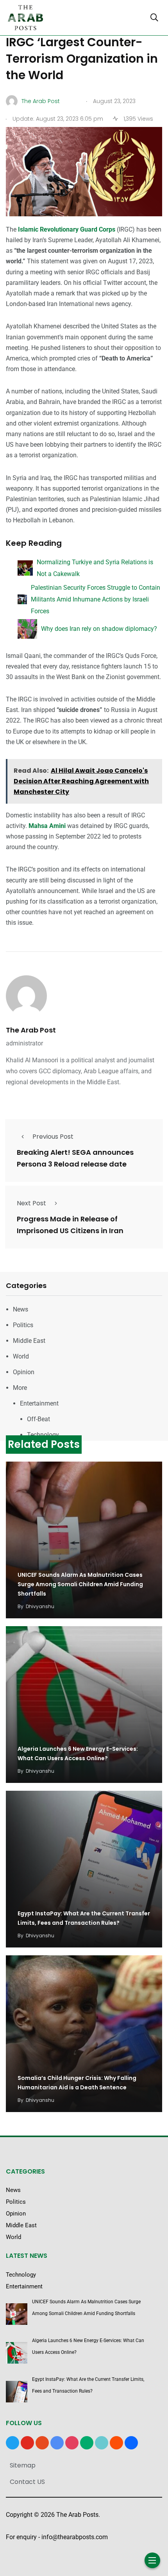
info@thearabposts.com (75, 2537)
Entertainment (39, 1403)
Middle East (29, 1341)
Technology (43, 1435)
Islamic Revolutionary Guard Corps (67, 229)
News (21, 1309)
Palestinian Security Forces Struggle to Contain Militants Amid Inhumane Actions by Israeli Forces (96, 599)
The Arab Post (31, 1030)
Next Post (31, 1203)
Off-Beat (38, 1419)
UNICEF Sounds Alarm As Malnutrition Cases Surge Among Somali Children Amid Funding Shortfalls (80, 1584)
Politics (23, 1325)
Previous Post (53, 1137)
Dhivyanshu (40, 1606)
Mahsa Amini (47, 826)
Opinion (24, 1372)
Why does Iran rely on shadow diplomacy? (99, 629)
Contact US (27, 2482)
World (21, 1356)
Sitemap (23, 2465)
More (20, 1388)
